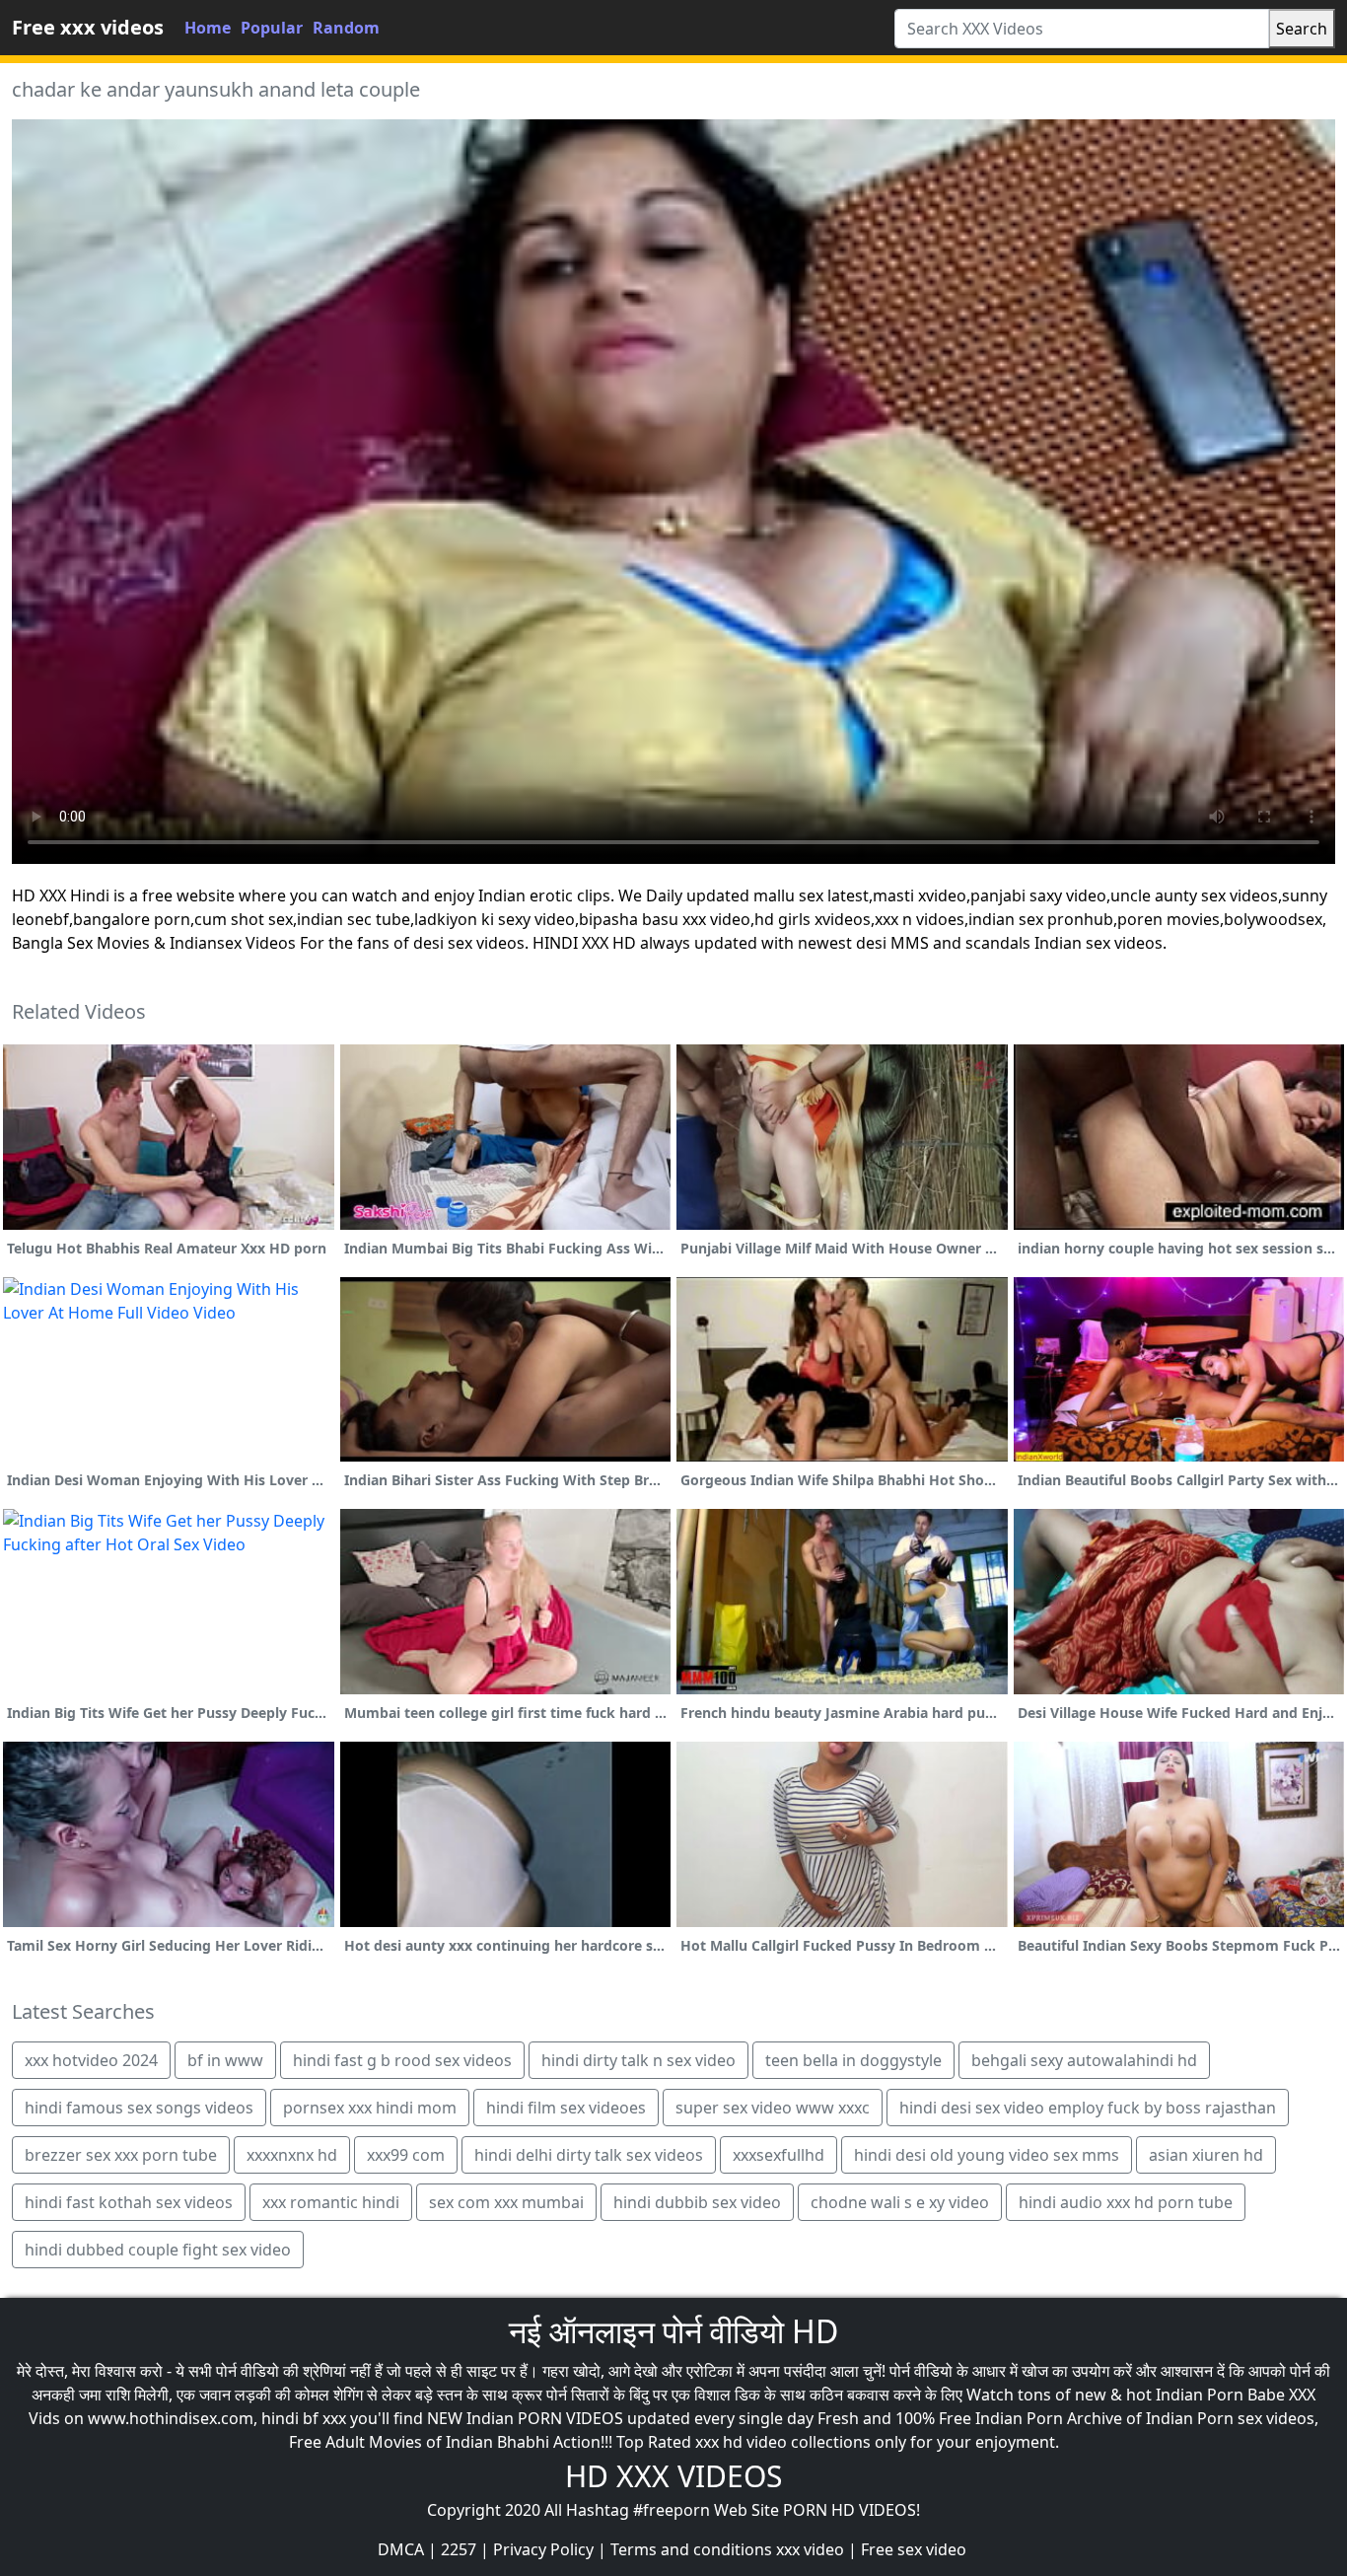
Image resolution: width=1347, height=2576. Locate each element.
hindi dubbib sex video (697, 2202)
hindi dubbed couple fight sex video (158, 2250)
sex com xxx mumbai (506, 2202)
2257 (459, 2549)
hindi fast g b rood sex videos (402, 2060)
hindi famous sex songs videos (139, 2108)
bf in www (225, 2060)
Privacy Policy (543, 2549)
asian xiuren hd (1206, 2155)
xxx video (810, 2549)
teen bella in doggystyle (853, 2060)
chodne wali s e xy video (900, 2202)
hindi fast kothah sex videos (129, 2202)
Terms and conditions (691, 2549)
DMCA (401, 2549)
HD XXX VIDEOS (673, 2476)
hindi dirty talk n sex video (638, 2060)
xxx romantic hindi (331, 2202)
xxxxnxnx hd (292, 2155)
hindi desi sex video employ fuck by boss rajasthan (1088, 2108)
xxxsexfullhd (779, 2155)
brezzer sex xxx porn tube (121, 2155)
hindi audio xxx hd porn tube (1126, 2202)
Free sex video (914, 2549)
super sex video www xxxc (773, 2108)
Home (208, 28)
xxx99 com (406, 2155)
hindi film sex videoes (566, 2108)
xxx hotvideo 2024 (91, 2060)
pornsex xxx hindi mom (370, 2108)
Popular (272, 28)
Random (346, 28)
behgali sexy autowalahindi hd (1084, 2060)
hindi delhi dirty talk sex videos (589, 2155)
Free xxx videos (88, 27)
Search (1302, 29)
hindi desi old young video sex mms (987, 2155)
